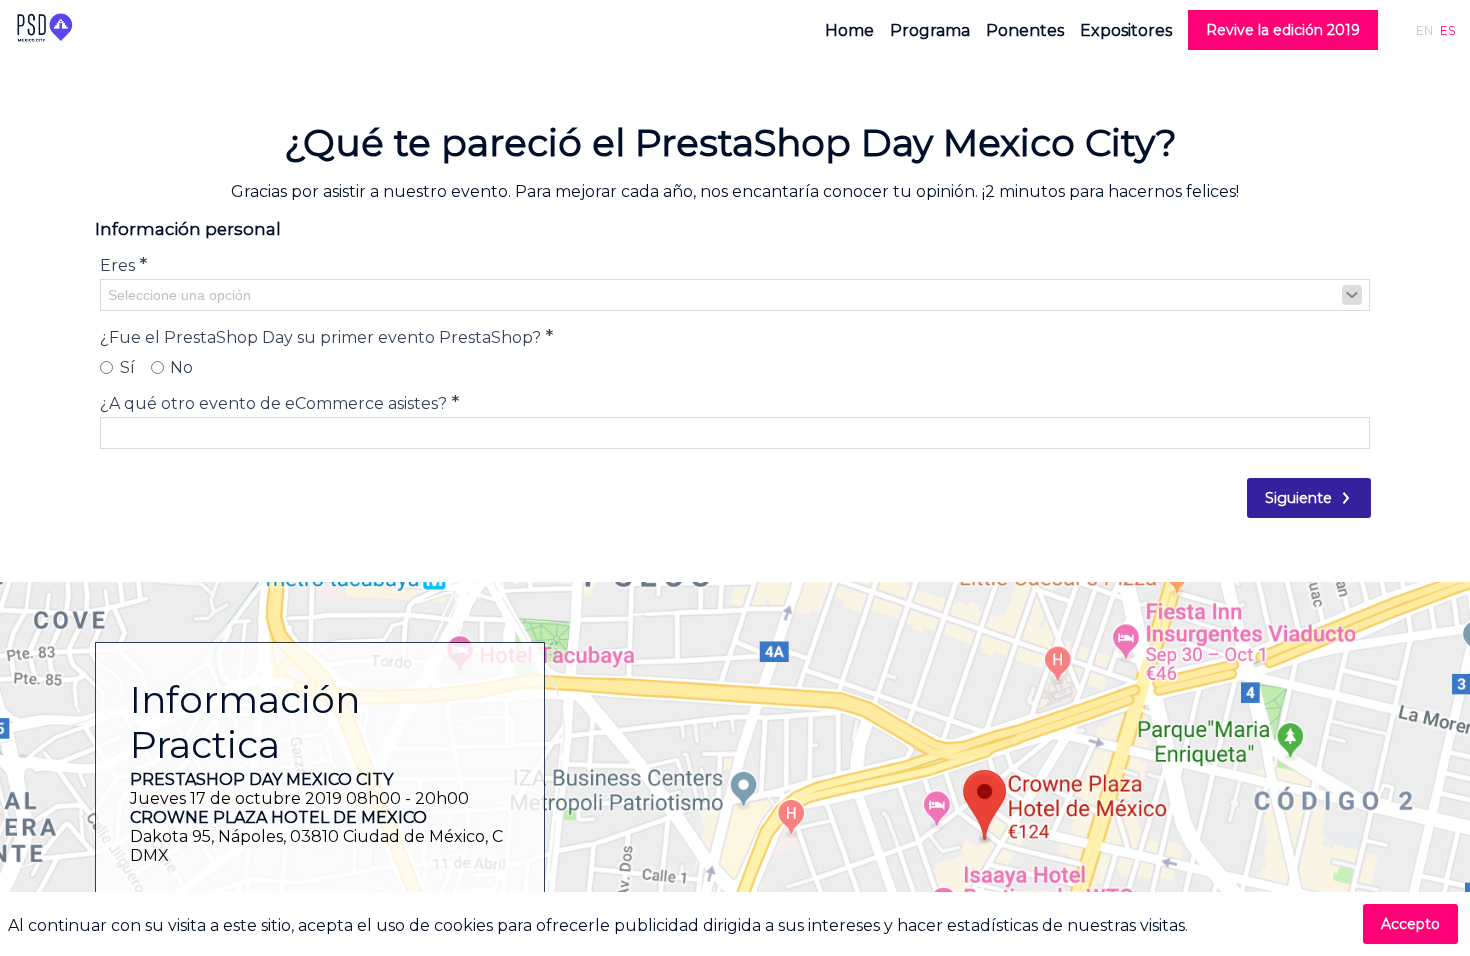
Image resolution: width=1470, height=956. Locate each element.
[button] (1283, 30)
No (181, 367)
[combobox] (735, 295)
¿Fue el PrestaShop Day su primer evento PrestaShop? (326, 336)
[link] (849, 30)
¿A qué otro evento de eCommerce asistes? (279, 402)
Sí (127, 367)
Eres (123, 264)
